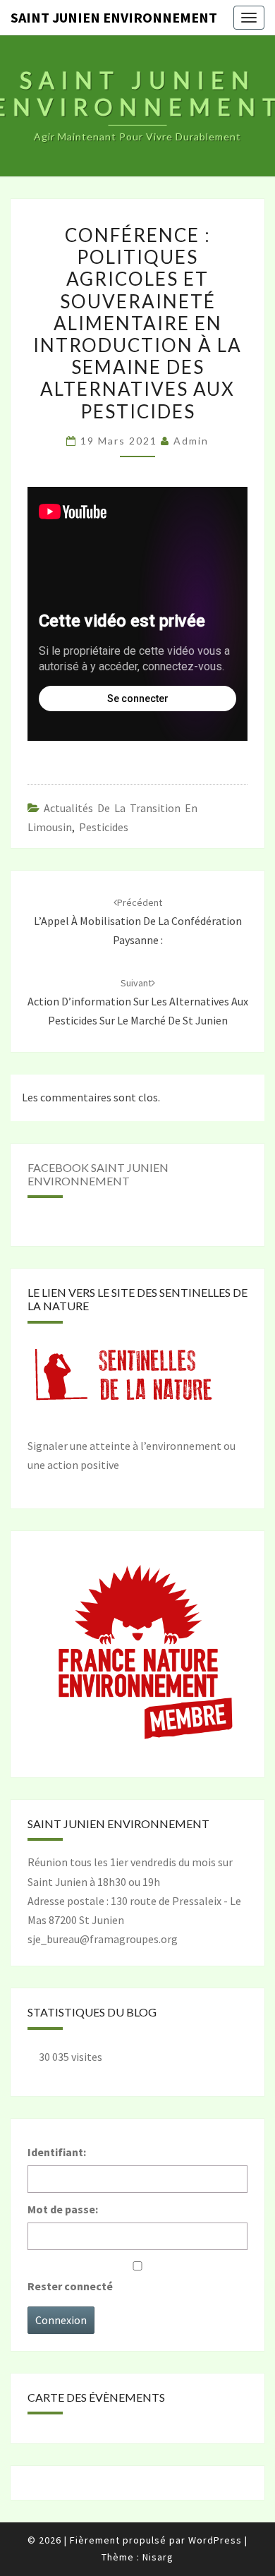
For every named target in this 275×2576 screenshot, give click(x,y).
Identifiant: (57, 2152)
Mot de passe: (63, 2209)
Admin (191, 441)
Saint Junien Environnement (114, 17)
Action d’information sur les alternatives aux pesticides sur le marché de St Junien (138, 1002)
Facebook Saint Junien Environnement (98, 1174)
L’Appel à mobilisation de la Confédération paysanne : (138, 921)
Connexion (61, 2320)
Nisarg (158, 2557)
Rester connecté (70, 2286)
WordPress (215, 2540)
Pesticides (104, 827)
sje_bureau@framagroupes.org (103, 1939)
